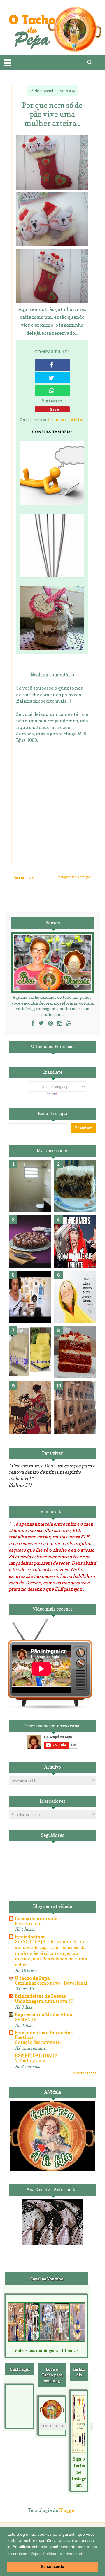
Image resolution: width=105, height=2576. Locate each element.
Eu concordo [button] (52, 2567)
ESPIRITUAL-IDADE (36, 2055)
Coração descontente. (38, 2042)
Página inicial (23, 877)
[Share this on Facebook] (52, 365)
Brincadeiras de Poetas (40, 1996)
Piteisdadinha (30, 1937)
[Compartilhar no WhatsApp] (52, 390)
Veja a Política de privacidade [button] (57, 2554)
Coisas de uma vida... (37, 1918)
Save (55, 409)
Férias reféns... (30, 1924)
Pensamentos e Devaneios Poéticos (44, 2035)
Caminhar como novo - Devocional (51, 1983)
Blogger (68, 2510)
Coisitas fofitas (66, 419)
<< (14, 873)
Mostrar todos (84, 2073)
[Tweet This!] (52, 378)
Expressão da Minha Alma (44, 2014)
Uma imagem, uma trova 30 (44, 2001)
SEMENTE (26, 2019)
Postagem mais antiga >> (75, 877)
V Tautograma (30, 2061)
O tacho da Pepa (32, 1978)
